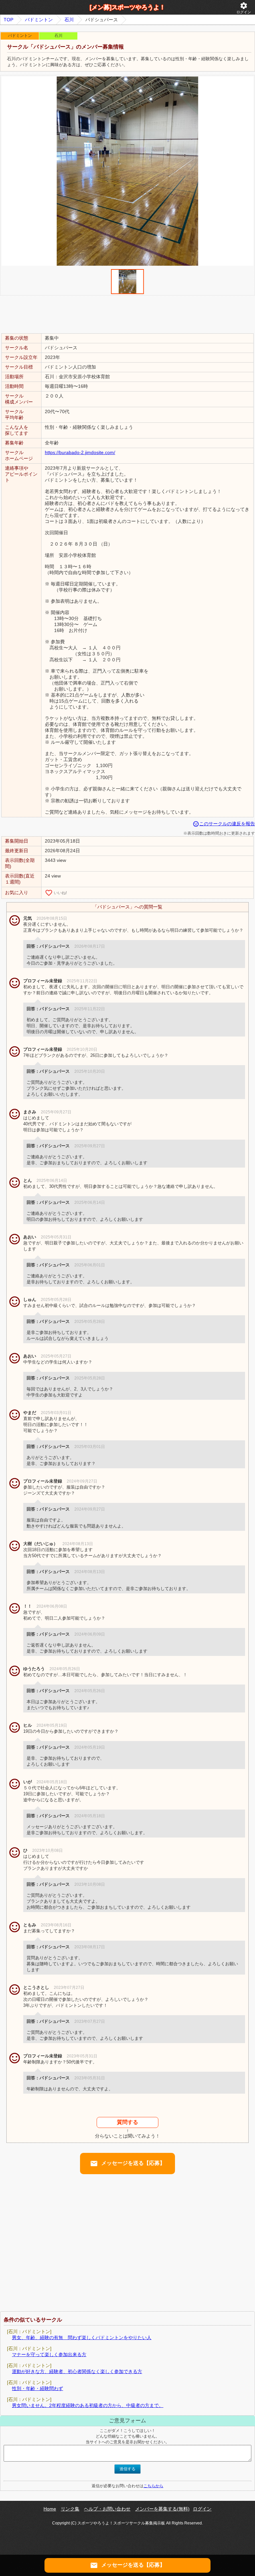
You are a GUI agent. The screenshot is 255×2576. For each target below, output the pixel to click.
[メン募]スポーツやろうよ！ (127, 7)
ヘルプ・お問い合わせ (107, 2509)
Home (50, 2509)
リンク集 (70, 2509)
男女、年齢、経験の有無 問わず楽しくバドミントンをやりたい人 (82, 2337)
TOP (8, 20)
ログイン (244, 8)
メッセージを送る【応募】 (127, 2164)
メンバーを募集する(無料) (162, 2509)
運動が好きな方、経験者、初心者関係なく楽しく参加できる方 (77, 2371)
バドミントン (39, 20)
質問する (127, 2122)
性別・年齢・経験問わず (38, 2388)
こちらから (153, 2486)
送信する (127, 2469)
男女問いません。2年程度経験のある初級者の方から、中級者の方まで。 (88, 2405)
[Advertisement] (127, 314)
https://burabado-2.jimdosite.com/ (80, 452)
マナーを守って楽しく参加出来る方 (49, 2354)
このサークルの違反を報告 (224, 824)
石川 (69, 20)
